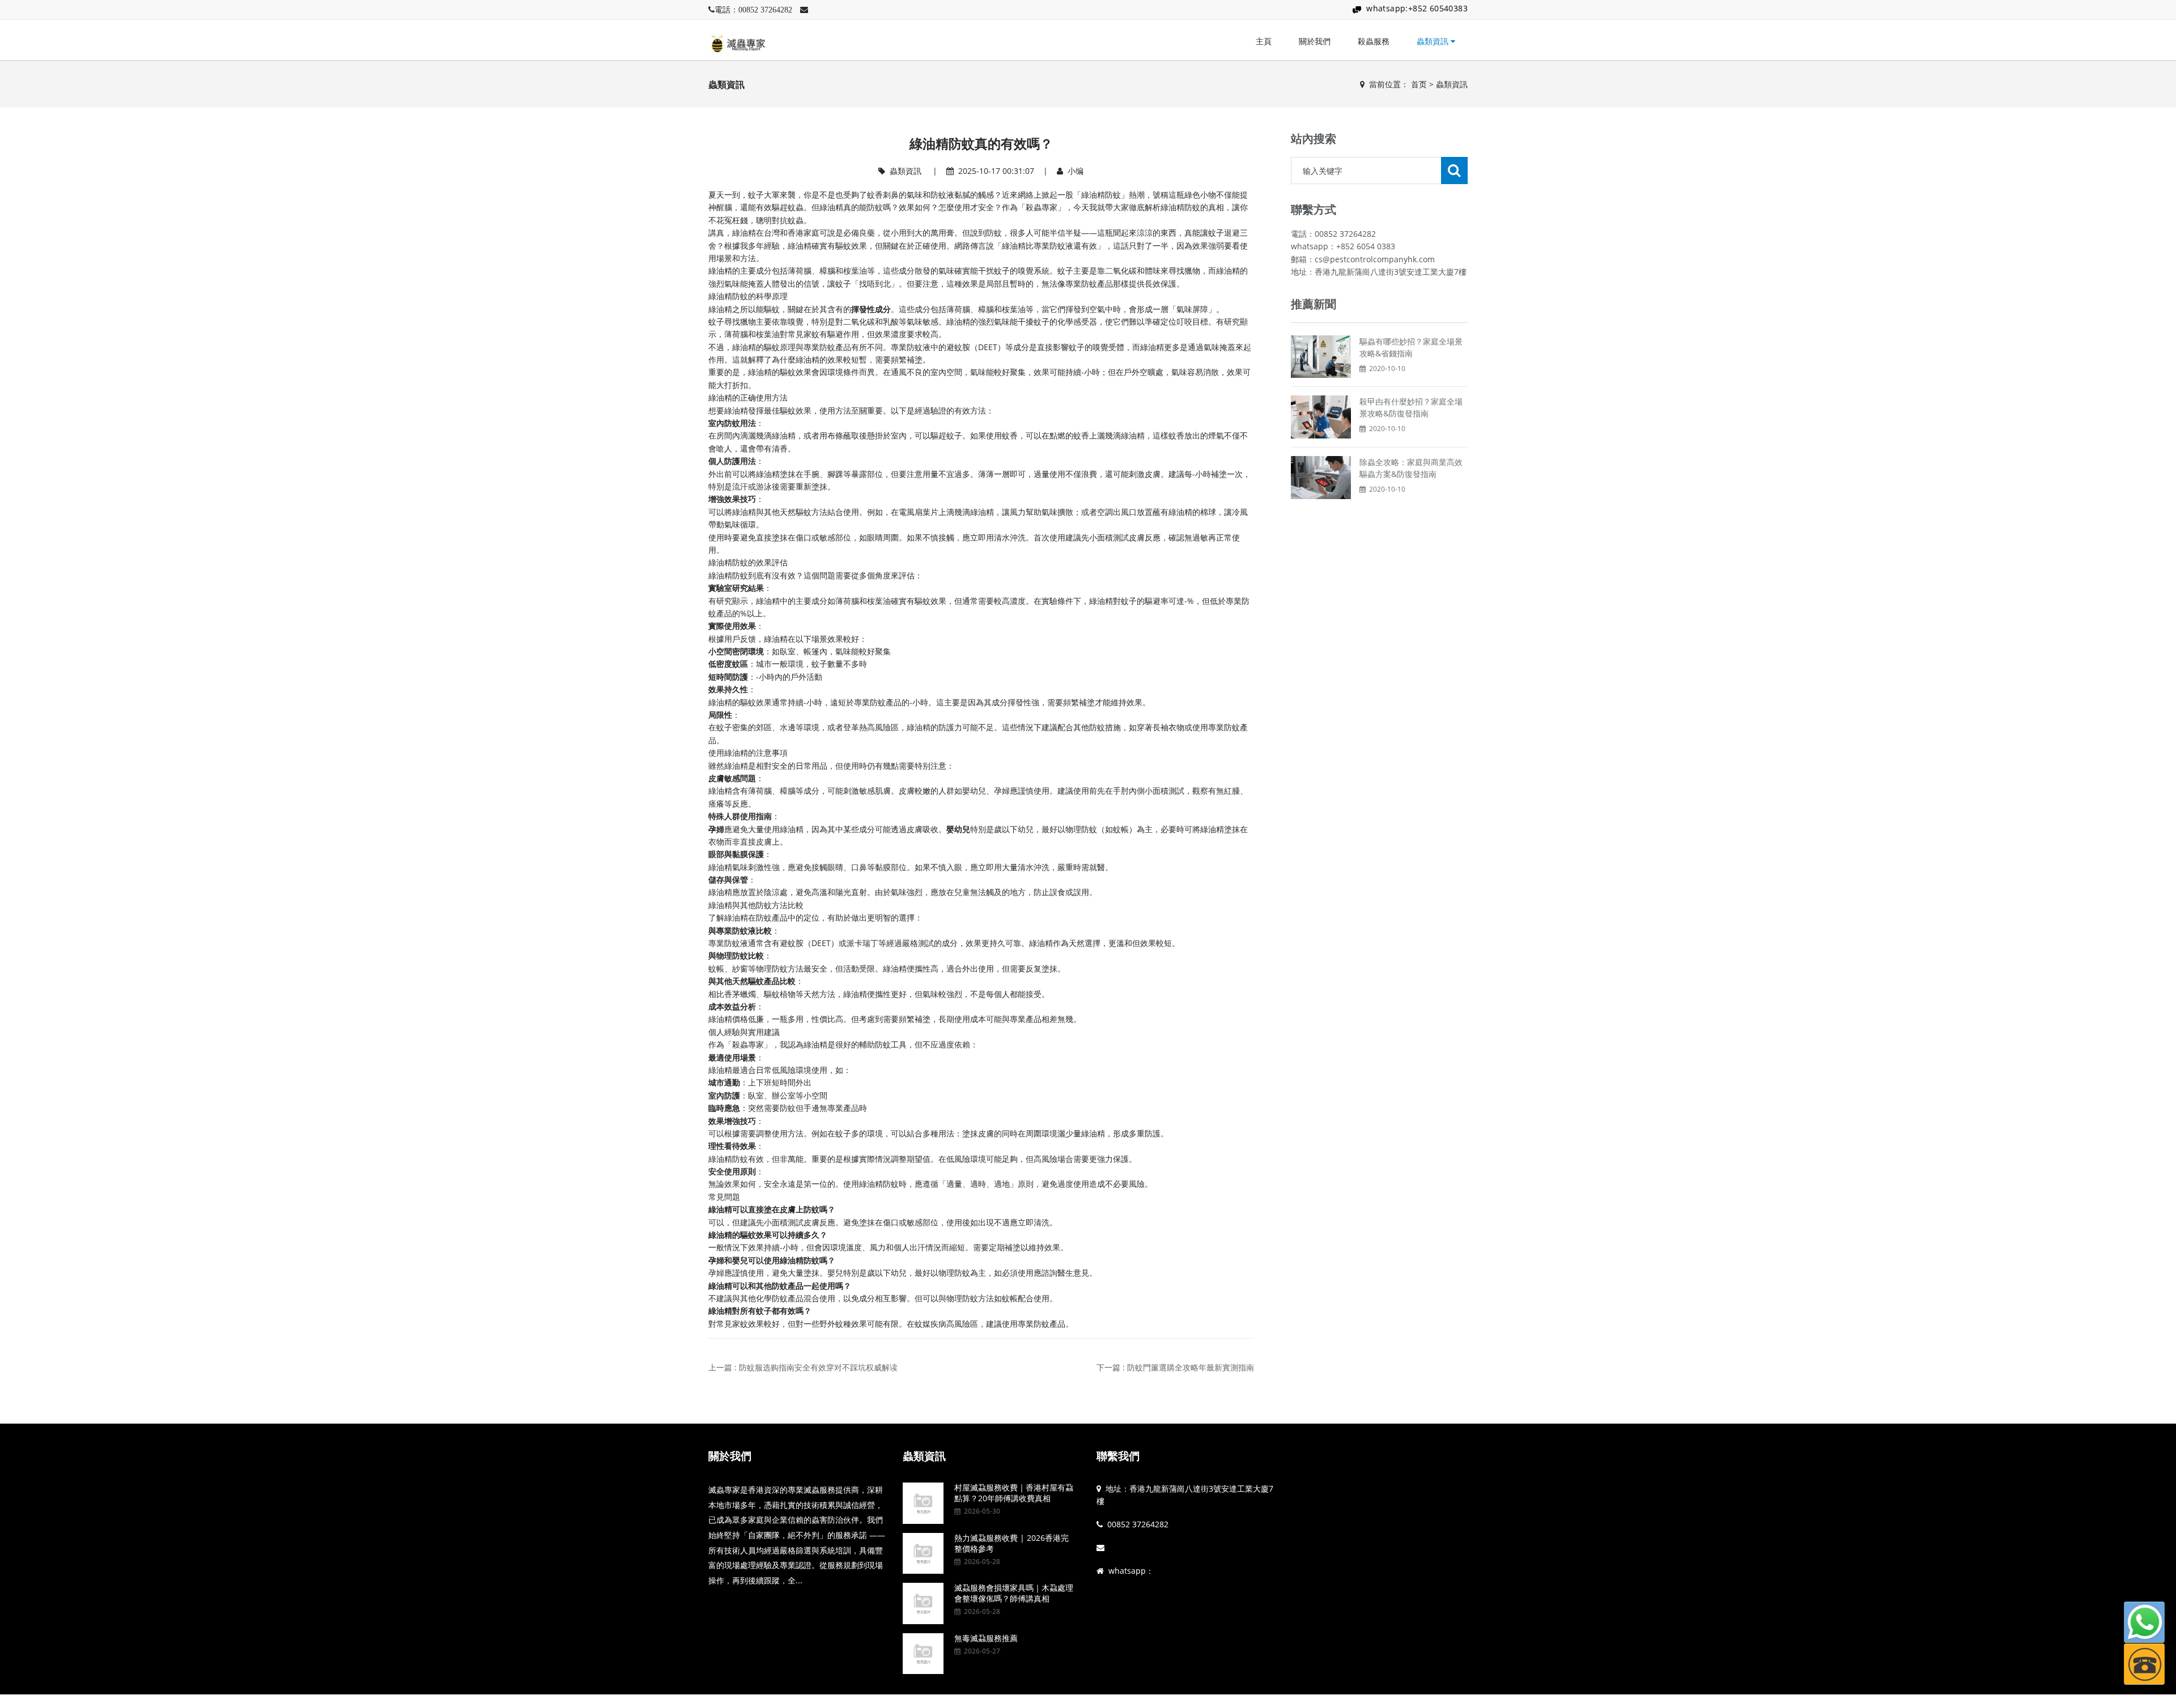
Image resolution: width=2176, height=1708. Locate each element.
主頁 (1264, 41)
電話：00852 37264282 (753, 10)
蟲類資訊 (1434, 41)
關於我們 (1315, 41)
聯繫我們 (1118, 1456)
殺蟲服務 (1374, 41)
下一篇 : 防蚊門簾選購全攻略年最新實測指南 (1175, 1367)
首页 (1419, 84)
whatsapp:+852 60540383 (1417, 8)
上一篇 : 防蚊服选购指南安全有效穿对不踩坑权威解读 (803, 1367)
